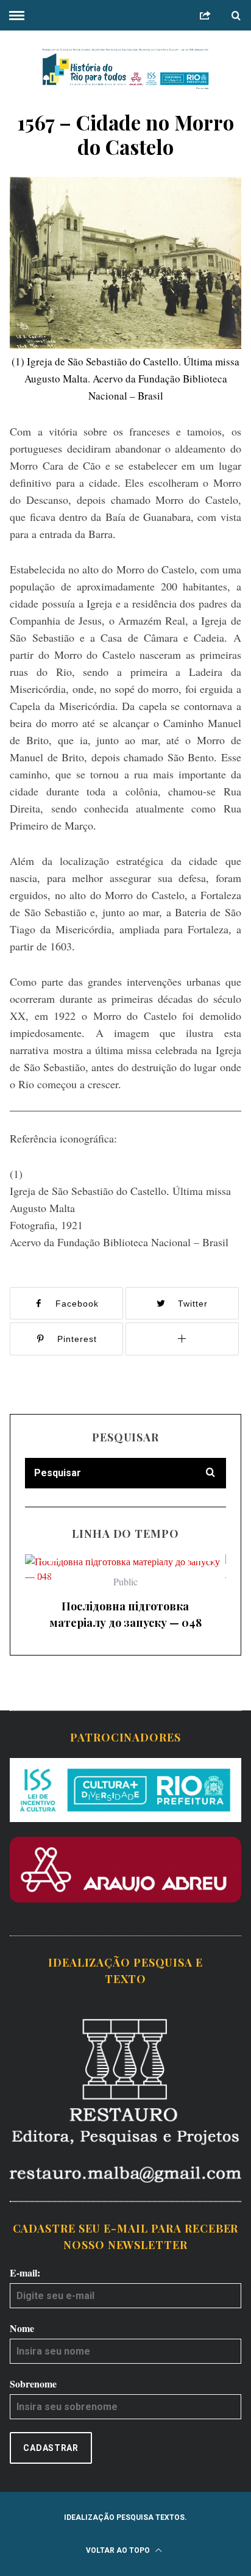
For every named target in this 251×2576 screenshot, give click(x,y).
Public (125, 1581)
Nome (22, 2328)
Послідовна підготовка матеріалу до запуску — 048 (125, 1614)
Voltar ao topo (119, 2550)
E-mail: (25, 2273)
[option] (125, 1597)
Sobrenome (33, 2384)
